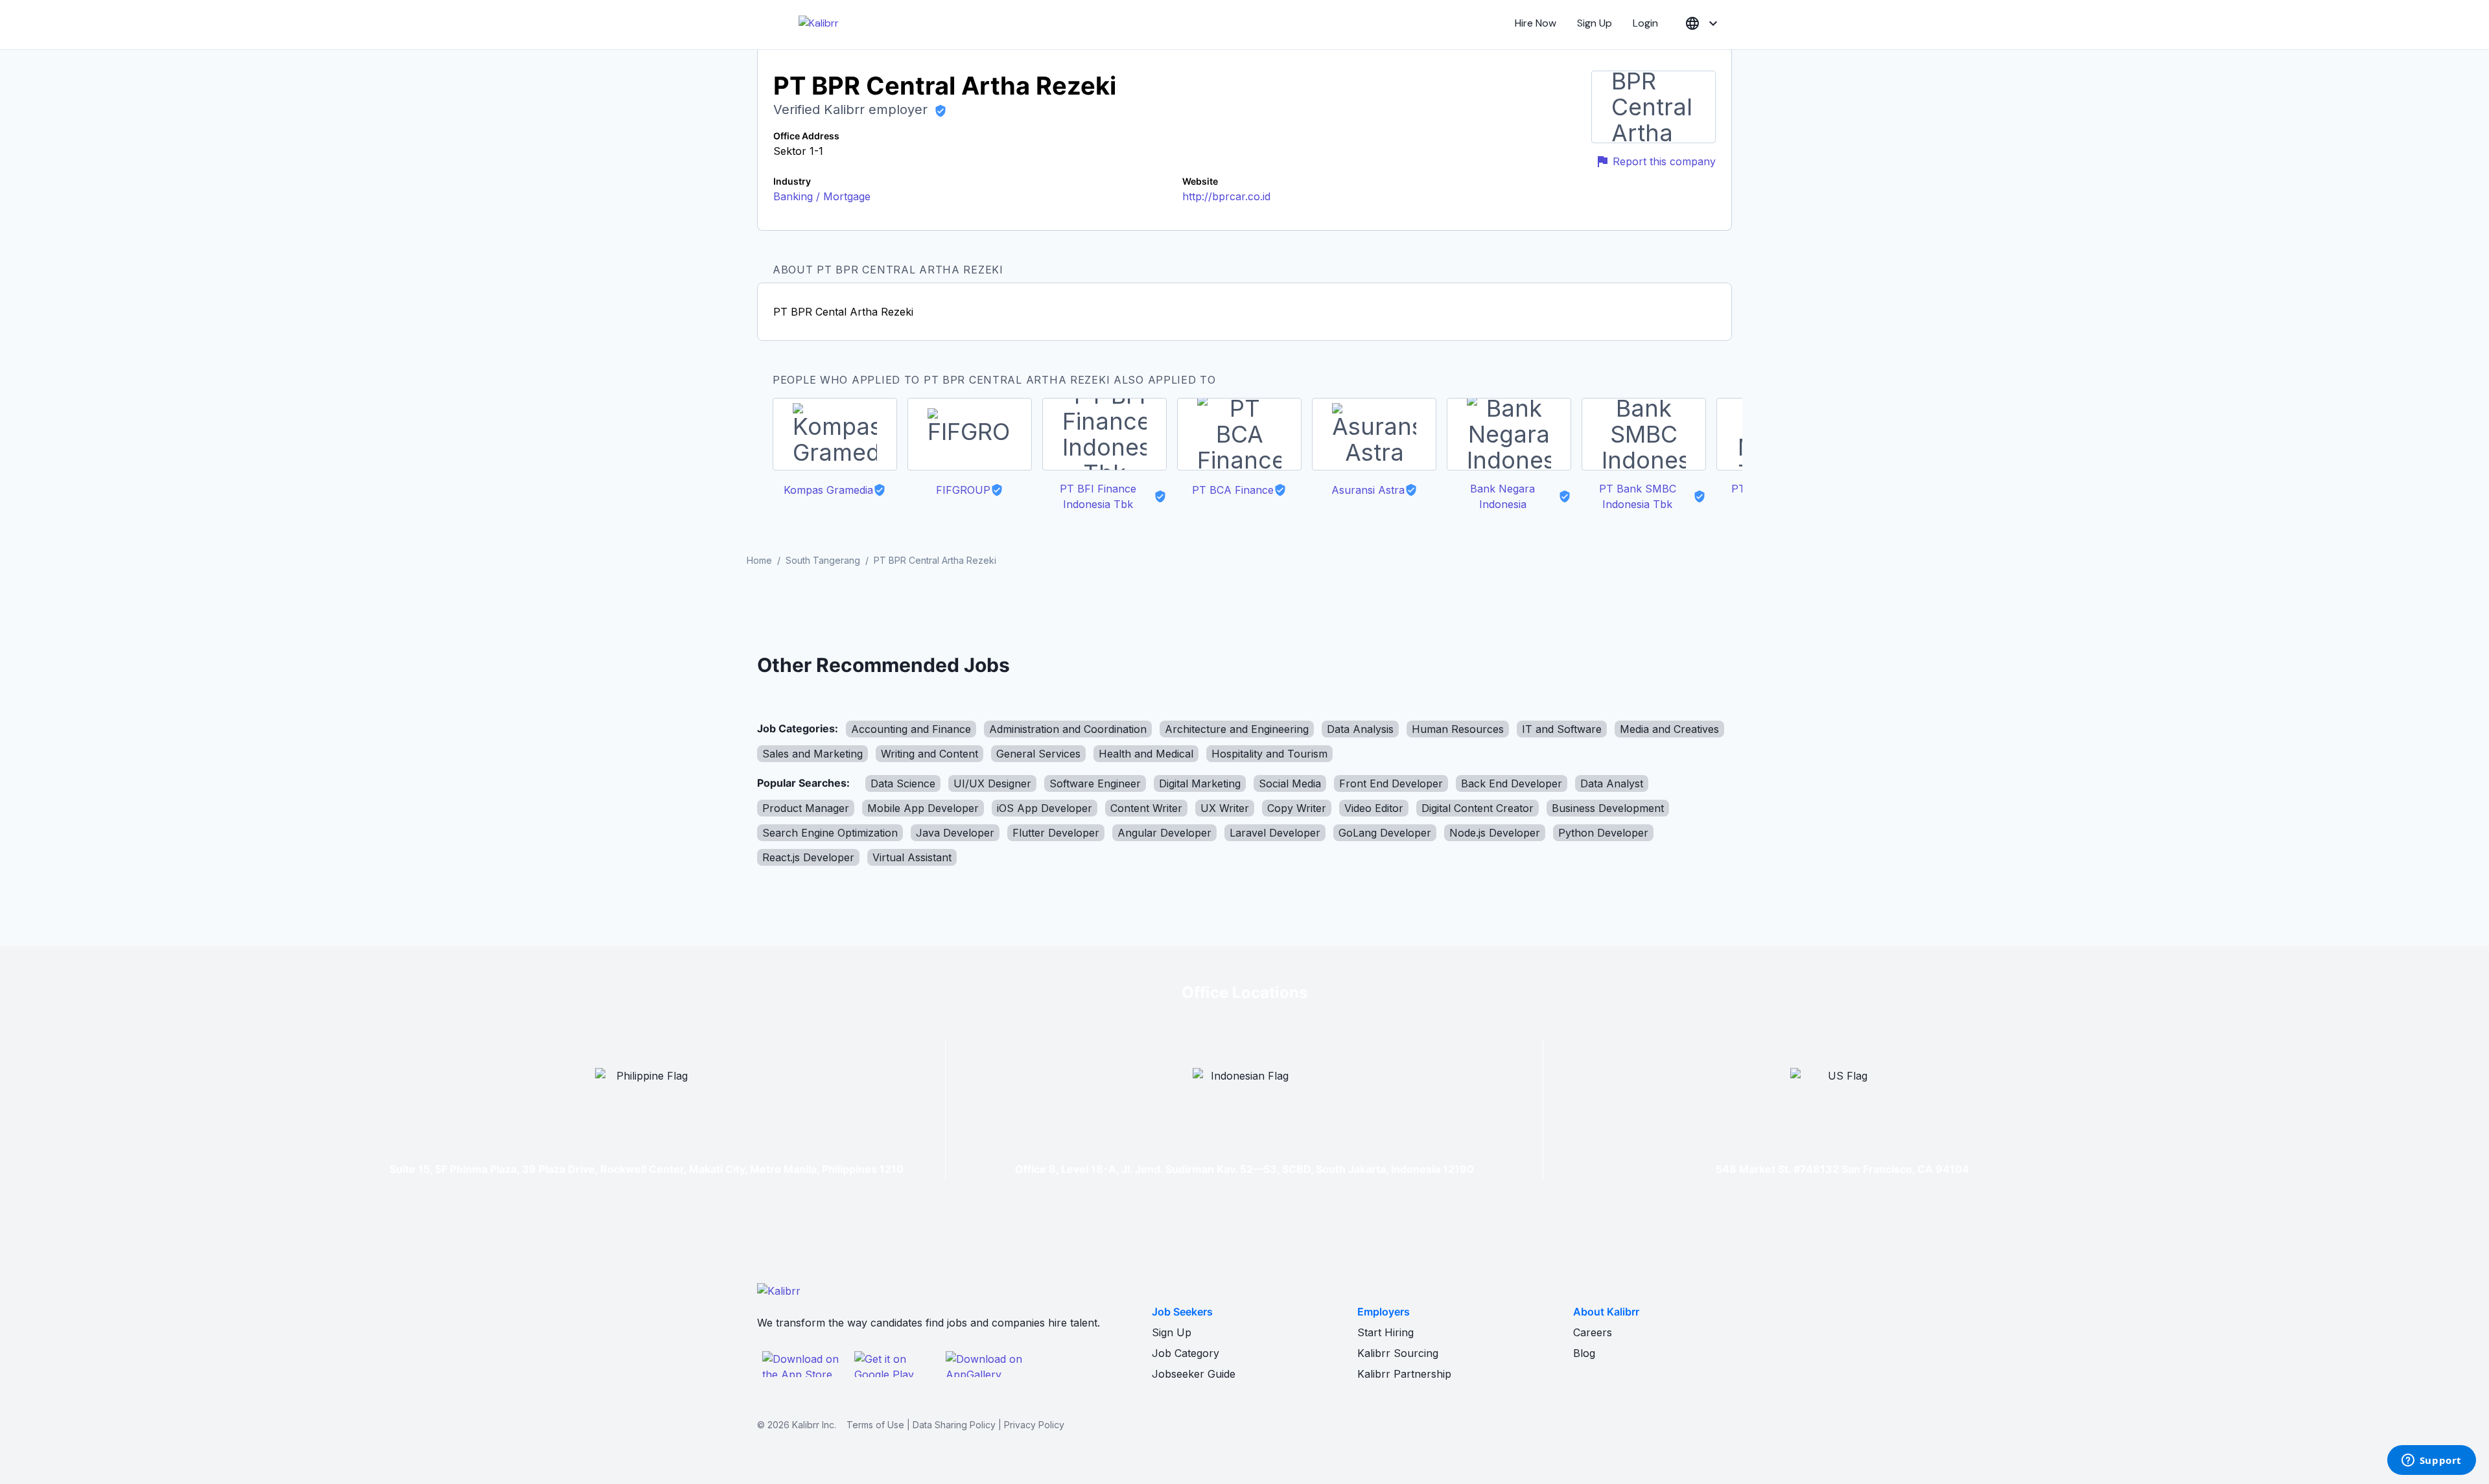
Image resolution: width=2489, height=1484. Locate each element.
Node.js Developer (1495, 833)
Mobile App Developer (923, 808)
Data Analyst (1612, 783)
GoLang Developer (1385, 833)
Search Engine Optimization (830, 833)
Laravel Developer (1275, 833)
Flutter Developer (1056, 833)
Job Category (1186, 1353)
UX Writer (1225, 808)
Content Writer (1146, 808)
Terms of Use (875, 1425)
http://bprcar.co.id (1226, 196)
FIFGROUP (963, 490)
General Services (1038, 754)
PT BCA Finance (1233, 490)
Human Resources (1458, 729)
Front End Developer (1391, 783)
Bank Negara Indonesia (1502, 496)
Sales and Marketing (812, 754)
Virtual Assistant (912, 857)
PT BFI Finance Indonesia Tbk (1098, 496)
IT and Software (1562, 729)
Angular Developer (1164, 833)
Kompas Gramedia (828, 490)
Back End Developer (1512, 783)
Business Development (1608, 808)
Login (1645, 23)
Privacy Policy (1034, 1425)
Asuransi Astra (1368, 490)
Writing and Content (929, 754)
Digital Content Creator (1478, 808)
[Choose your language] (1703, 24)
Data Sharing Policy (954, 1425)
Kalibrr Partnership (1404, 1374)
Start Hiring (1385, 1332)
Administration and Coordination (1068, 729)
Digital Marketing (1200, 783)
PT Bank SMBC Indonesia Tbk (1638, 496)
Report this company (1664, 161)
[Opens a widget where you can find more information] (2431, 1461)
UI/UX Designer (992, 783)
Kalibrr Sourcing (1398, 1353)
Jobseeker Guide (1194, 1374)
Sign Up (1595, 23)
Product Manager (806, 808)
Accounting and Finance (911, 729)
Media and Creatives (1669, 729)
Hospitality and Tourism (1269, 754)
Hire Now (1536, 23)
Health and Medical (1146, 754)
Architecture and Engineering (1237, 729)
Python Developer (1603, 833)
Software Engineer (1095, 783)
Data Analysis (1360, 729)
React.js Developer (808, 857)
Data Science (903, 783)
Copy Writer (1297, 808)
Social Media (1290, 783)
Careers (1593, 1332)
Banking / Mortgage (822, 196)
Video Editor (1374, 808)
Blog (1584, 1353)
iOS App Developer (1045, 808)
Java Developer (955, 833)
